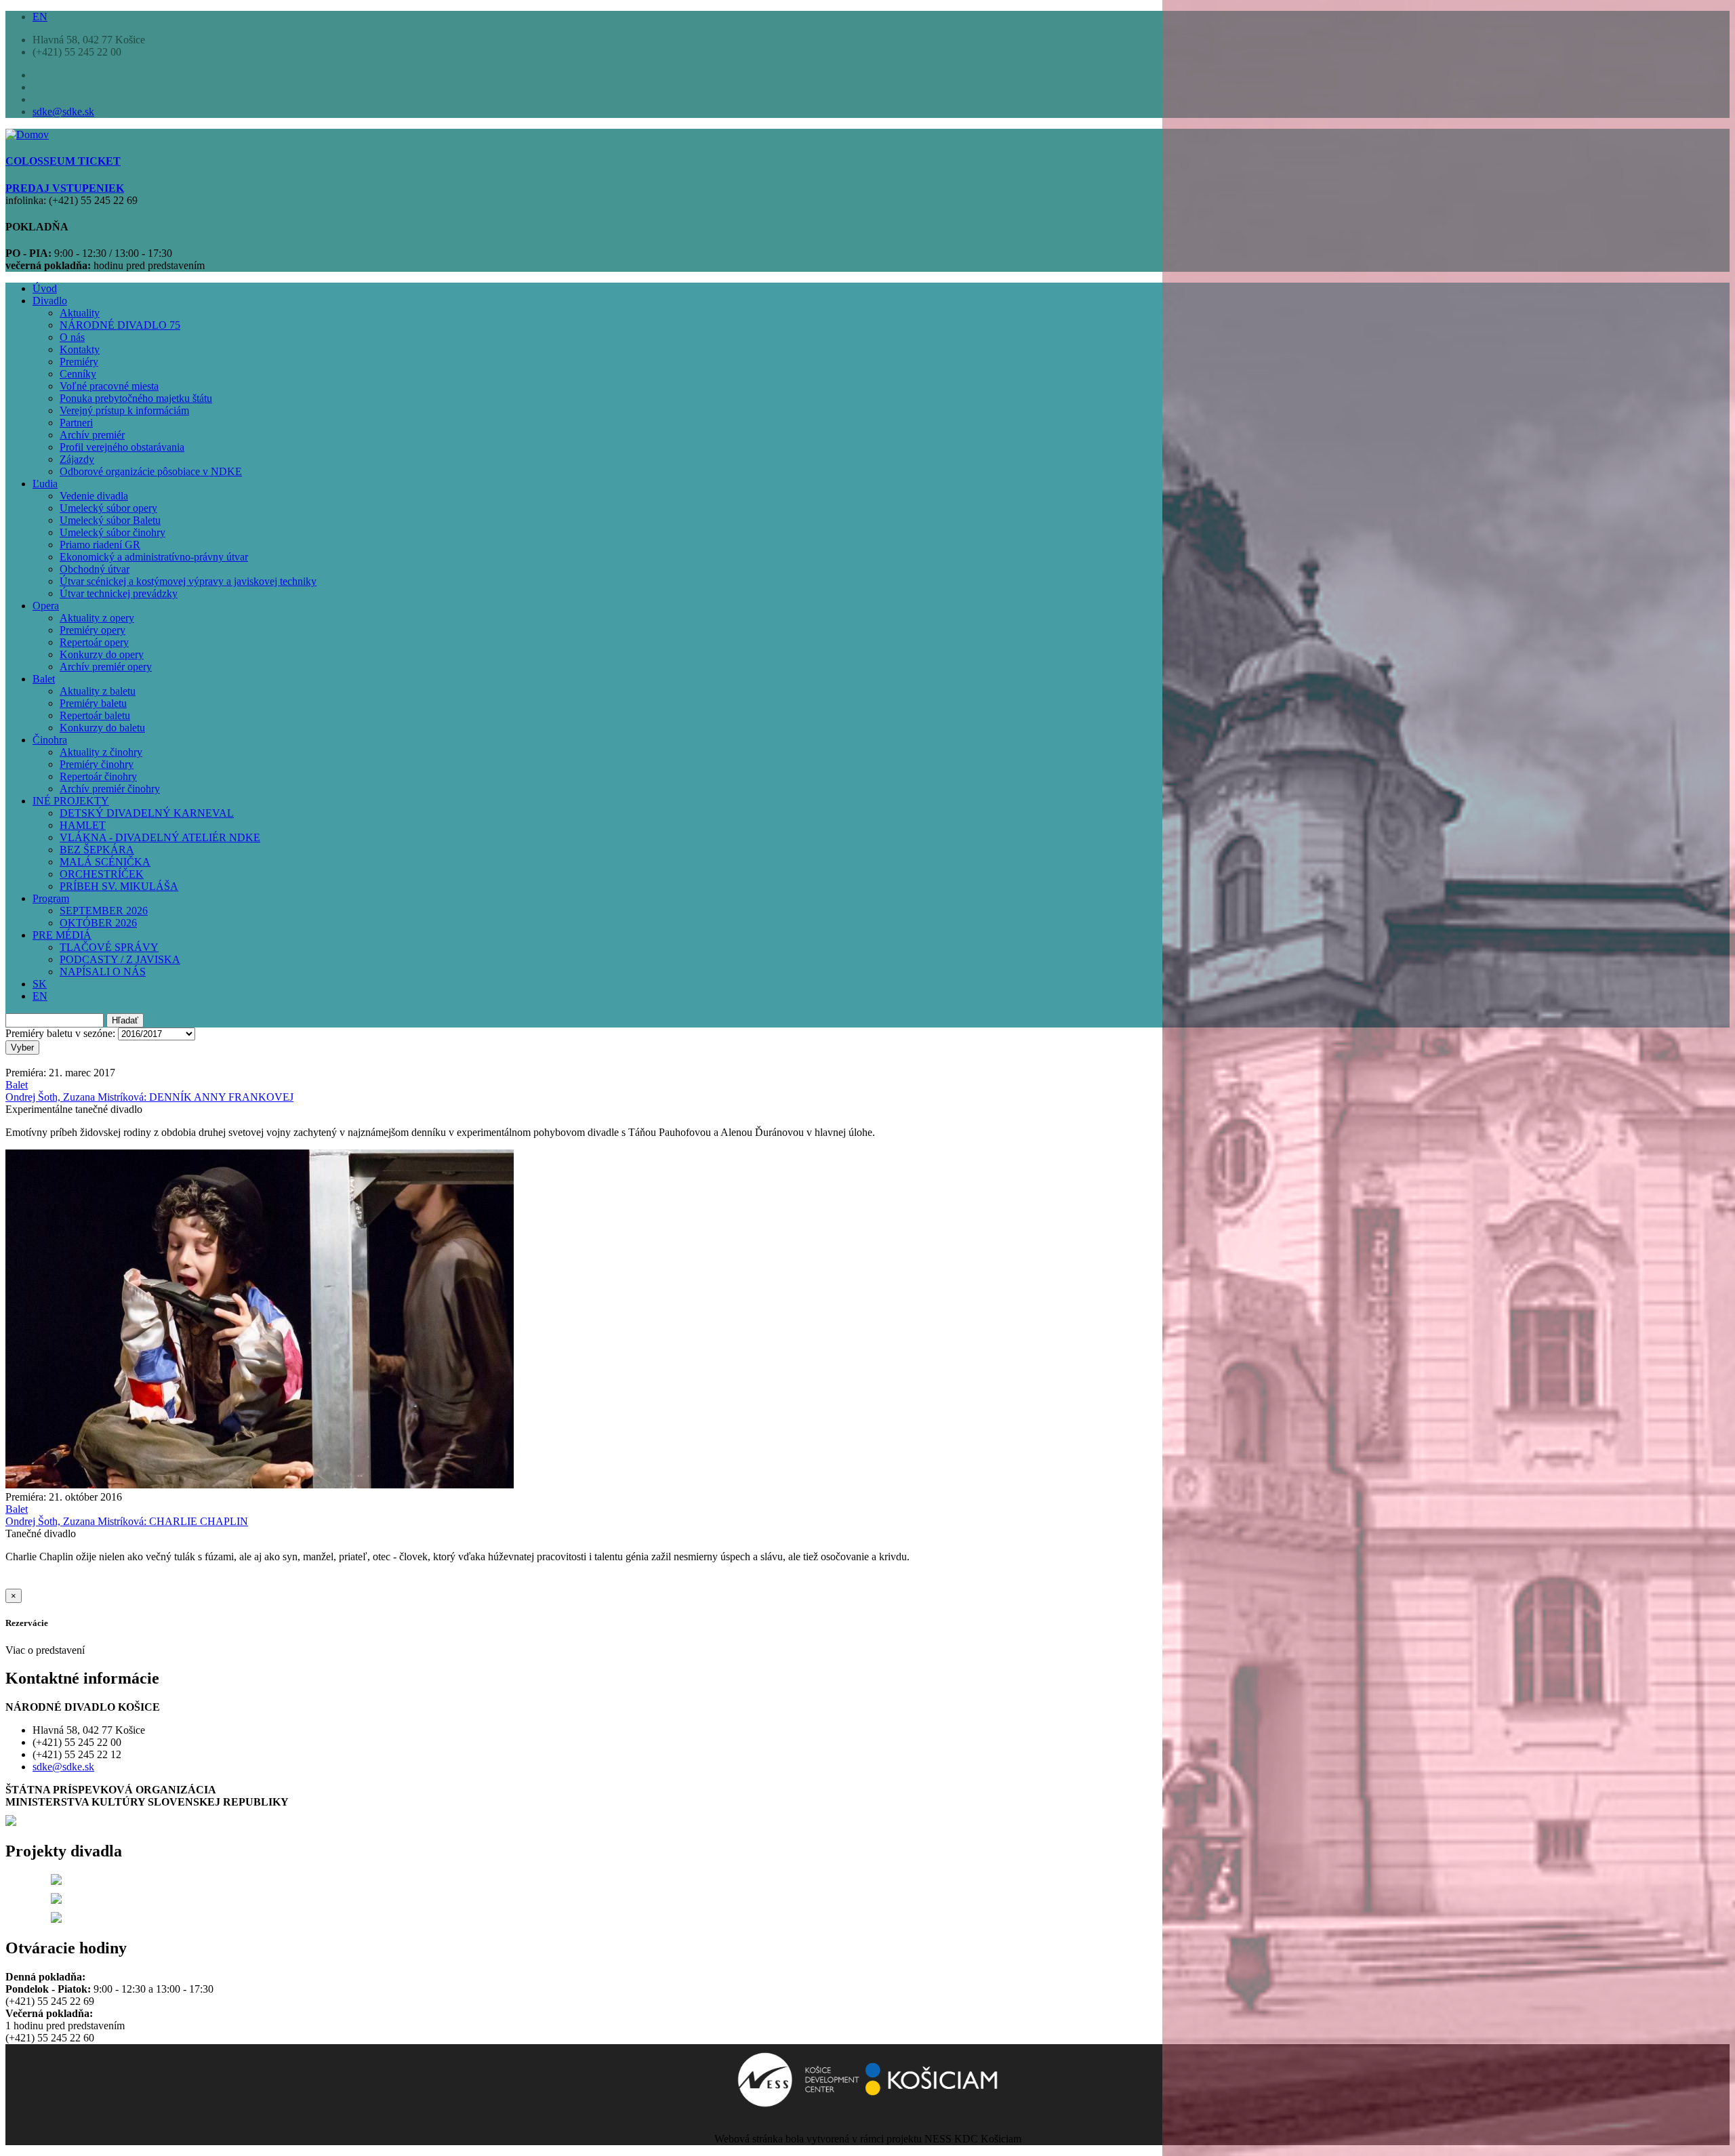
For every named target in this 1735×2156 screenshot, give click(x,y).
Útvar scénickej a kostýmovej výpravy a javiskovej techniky (188, 581)
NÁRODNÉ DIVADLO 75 (120, 325)
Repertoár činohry (98, 776)
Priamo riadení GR (100, 545)
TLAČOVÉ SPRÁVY (109, 947)
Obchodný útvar (95, 569)
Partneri (76, 423)
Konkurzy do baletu (102, 728)
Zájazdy (77, 459)
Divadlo (50, 301)
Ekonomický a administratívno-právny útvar (154, 557)
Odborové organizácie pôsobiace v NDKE (151, 471)
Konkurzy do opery (102, 654)
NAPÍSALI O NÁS (103, 972)
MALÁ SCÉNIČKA (105, 862)
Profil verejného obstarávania (122, 447)
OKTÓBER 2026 (98, 923)
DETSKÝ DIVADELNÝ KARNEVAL (147, 813)
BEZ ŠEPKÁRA (97, 850)
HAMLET (83, 825)
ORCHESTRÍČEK (102, 874)
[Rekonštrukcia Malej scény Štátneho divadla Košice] (56, 1881)
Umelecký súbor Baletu (110, 520)
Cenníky (78, 374)
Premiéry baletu (93, 703)
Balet (44, 679)
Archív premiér (92, 435)
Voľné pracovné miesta (109, 386)
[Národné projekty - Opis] (56, 1919)
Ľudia (45, 484)
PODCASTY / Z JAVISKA (120, 959)
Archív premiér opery (106, 667)
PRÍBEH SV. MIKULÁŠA (119, 886)
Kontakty (80, 349)
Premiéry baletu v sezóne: (60, 1033)
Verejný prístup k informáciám (124, 410)
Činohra (50, 740)
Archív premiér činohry (110, 789)
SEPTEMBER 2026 (104, 911)
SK (40, 984)
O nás (72, 337)
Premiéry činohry (97, 764)
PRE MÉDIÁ (62, 935)
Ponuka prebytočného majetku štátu (136, 398)
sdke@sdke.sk (63, 111)
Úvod (45, 288)
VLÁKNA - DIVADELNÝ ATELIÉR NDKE (160, 837)
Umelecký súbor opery (108, 508)
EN (40, 17)
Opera (46, 606)
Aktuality (80, 313)
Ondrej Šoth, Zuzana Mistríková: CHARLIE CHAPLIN (127, 1521)
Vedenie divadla (94, 496)
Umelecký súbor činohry (113, 532)
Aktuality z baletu (98, 691)
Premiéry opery (93, 630)
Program (51, 898)
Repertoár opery (94, 642)
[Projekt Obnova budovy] (56, 1900)
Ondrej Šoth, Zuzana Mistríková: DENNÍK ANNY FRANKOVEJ (149, 1097)
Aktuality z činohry (101, 752)
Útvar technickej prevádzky (119, 593)
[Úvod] (27, 135)
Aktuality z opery (97, 618)
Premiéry (79, 362)
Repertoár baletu (95, 715)
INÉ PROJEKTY (71, 801)
